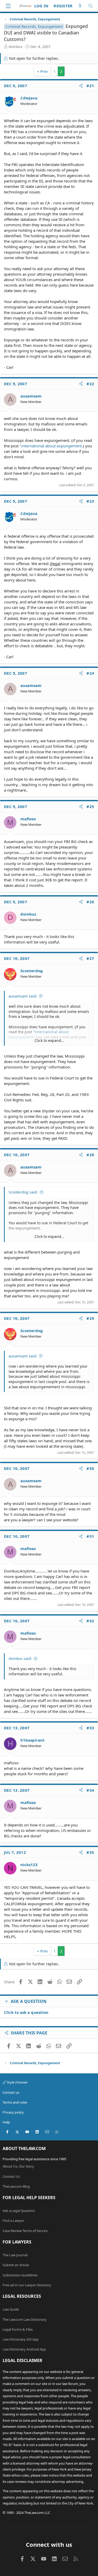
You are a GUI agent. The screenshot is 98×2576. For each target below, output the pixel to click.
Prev (44, 71)
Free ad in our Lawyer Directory (27, 2285)
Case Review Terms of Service (25, 2231)
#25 (90, 806)
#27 (90, 958)
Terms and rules (15, 2102)
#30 (90, 1468)
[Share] (81, 86)
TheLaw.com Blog (16, 2186)
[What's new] (80, 6)
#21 (90, 86)
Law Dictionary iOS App (21, 2339)
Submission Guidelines (20, 2275)
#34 (90, 1790)
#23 (90, 501)
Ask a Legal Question (19, 2211)
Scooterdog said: (23, 1192)
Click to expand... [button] (49, 1040)
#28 (90, 1155)
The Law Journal (15, 2255)
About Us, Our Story (18, 2166)
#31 (90, 1536)
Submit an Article (16, 2265)
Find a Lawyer (13, 2221)
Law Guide (11, 2309)
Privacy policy (13, 2112)
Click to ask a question (26, 2012)
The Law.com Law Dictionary (25, 2319)
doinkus (16, 47)
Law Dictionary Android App (24, 2349)
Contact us (11, 2092)
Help (6, 2122)
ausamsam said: (23, 996)
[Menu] (8, 6)
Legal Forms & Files (18, 2329)
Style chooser (17, 2082)
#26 (90, 902)
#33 (90, 1728)
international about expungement (51, 446)
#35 (90, 1852)
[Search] (91, 6)
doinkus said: (20, 1658)
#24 (90, 673)
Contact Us (11, 2176)
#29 (90, 1318)
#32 (90, 1621)
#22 (90, 384)
